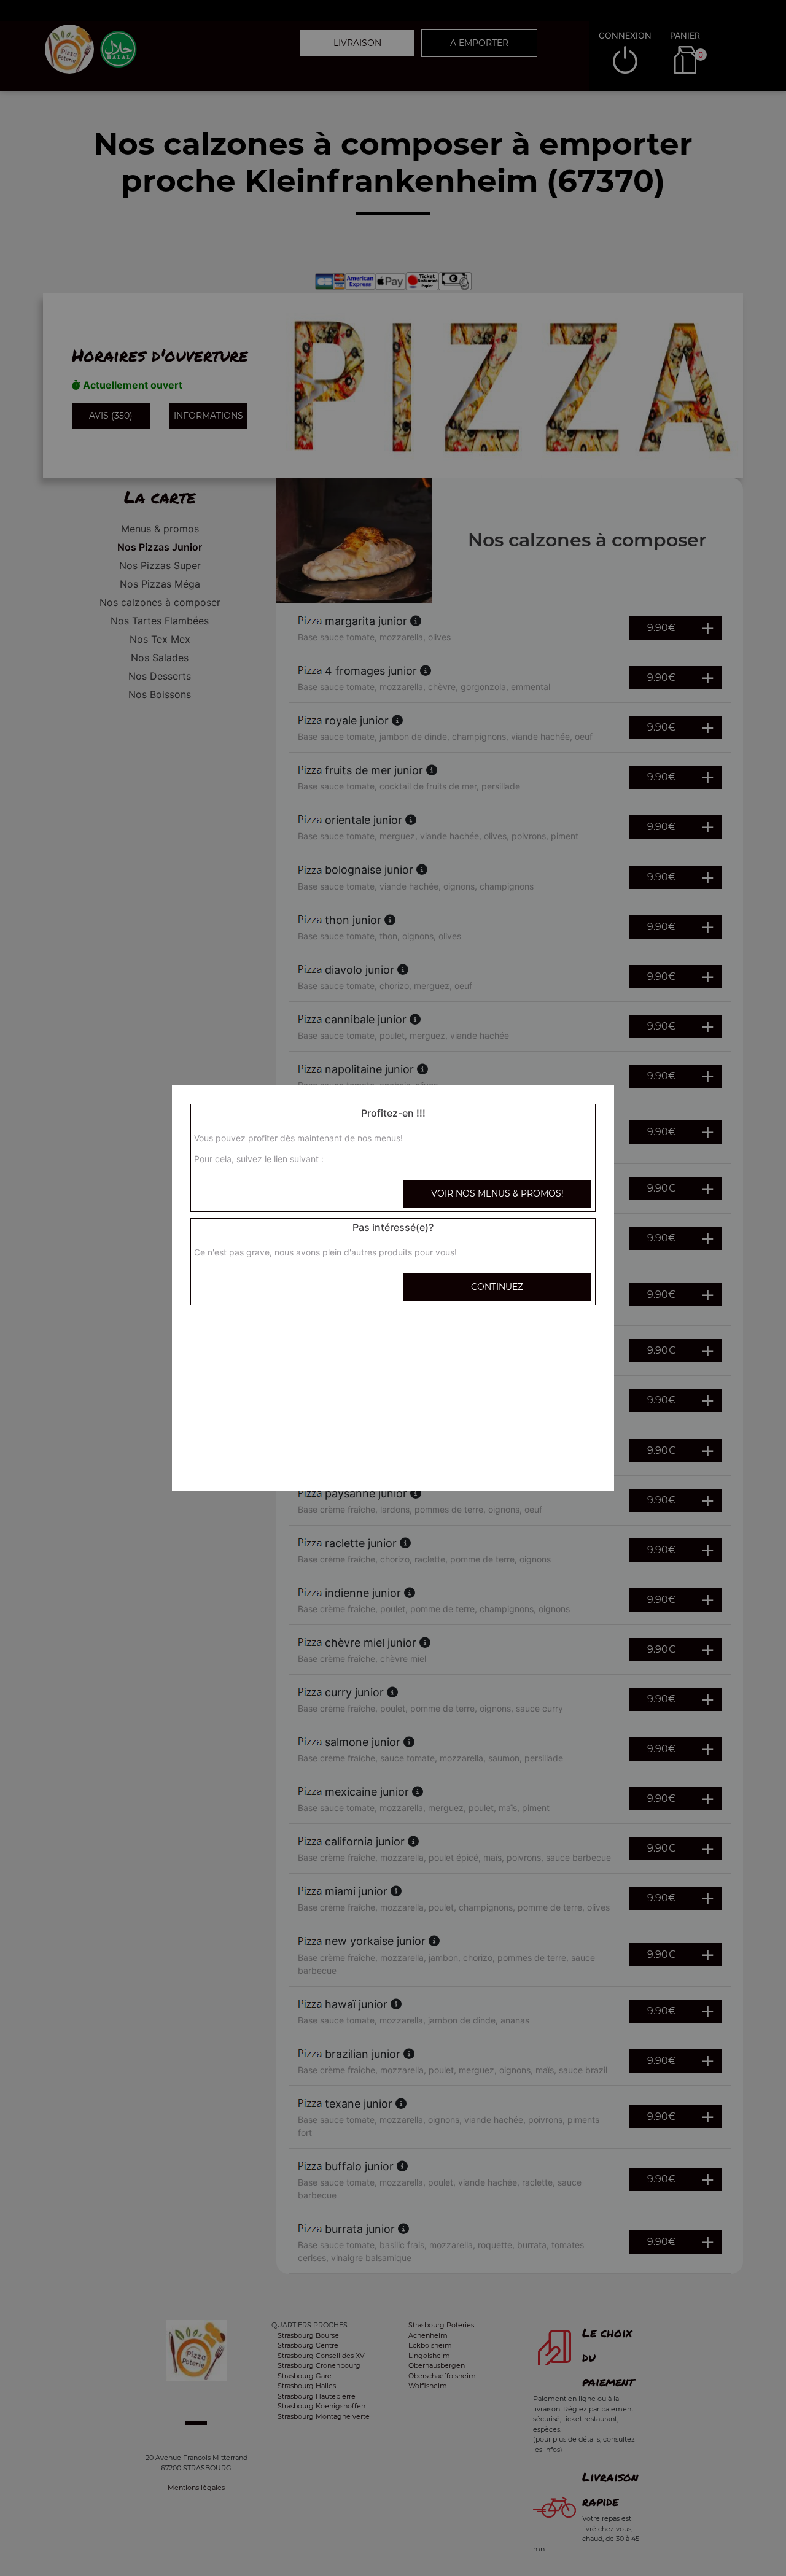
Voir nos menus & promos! (497, 1193)
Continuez (497, 1287)
